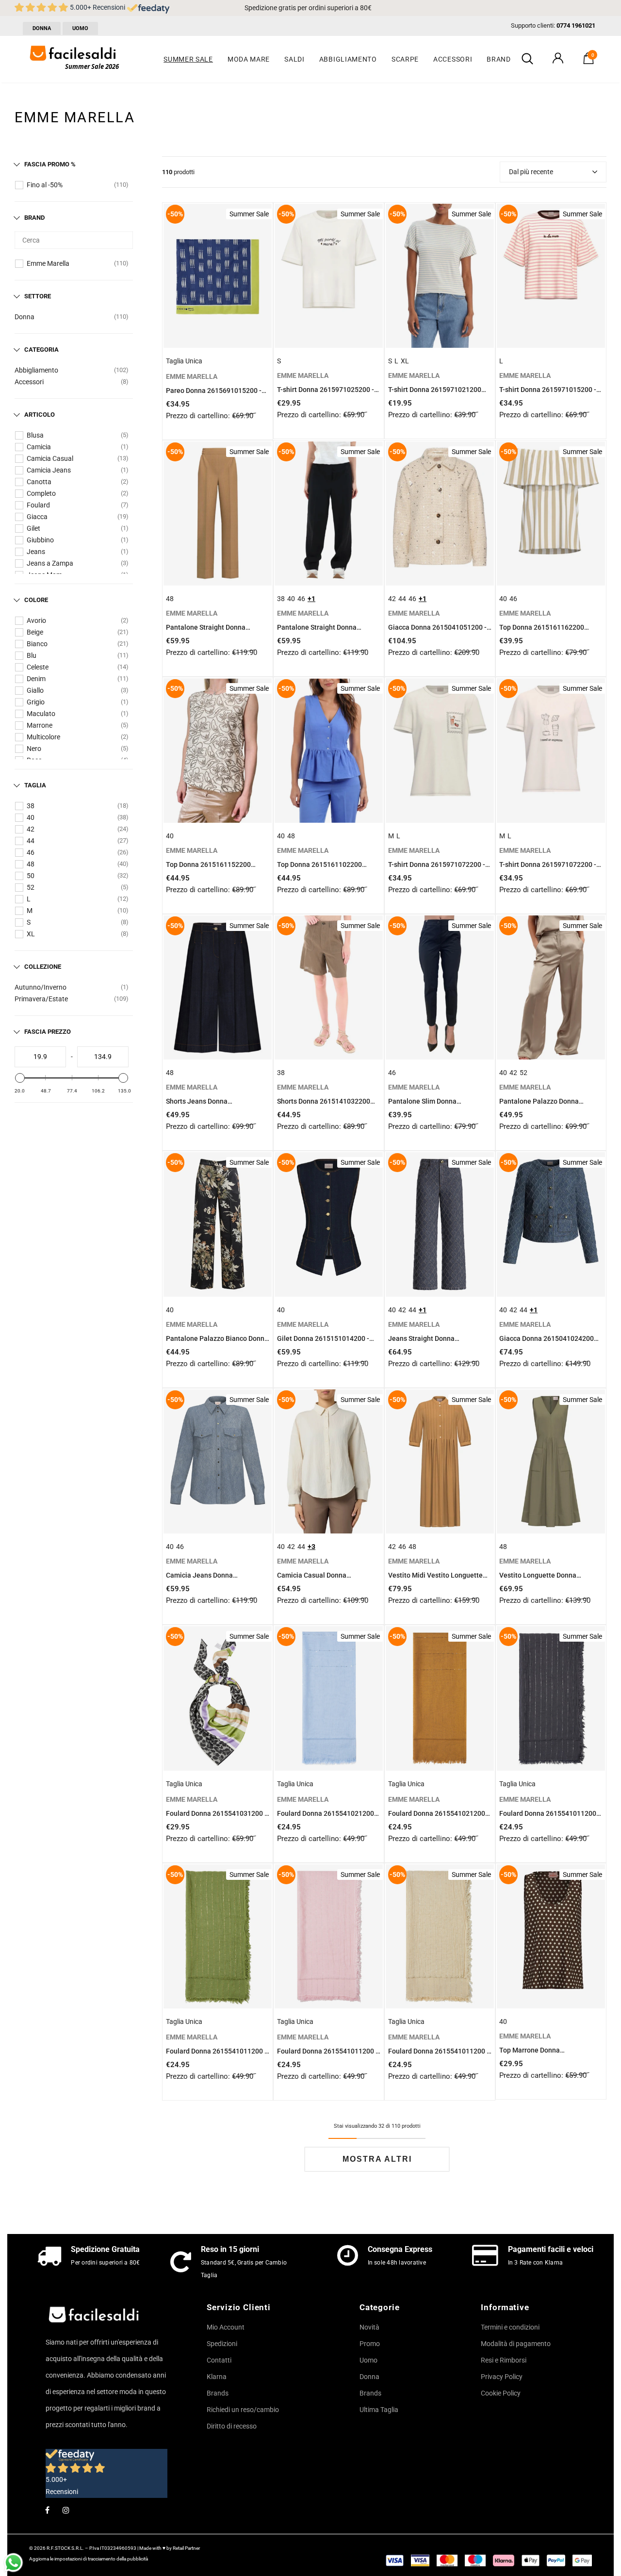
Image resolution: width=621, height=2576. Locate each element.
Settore (38, 296)
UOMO (80, 28)
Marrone (40, 725)
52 (31, 887)
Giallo (35, 690)
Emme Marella (48, 263)
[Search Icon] (527, 59)
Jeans (36, 552)
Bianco (37, 644)
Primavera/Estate (41, 999)
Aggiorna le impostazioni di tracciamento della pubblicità (89, 2559)
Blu (32, 655)
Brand (34, 218)
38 (31, 806)
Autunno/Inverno (41, 987)
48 (31, 864)
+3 (311, 1547)
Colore (36, 600)
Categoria (41, 350)
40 (31, 817)
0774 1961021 (576, 25)
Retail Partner (186, 2548)
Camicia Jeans (49, 470)
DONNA (42, 28)
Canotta (39, 482)
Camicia (39, 447)
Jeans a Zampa (50, 563)
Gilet (33, 528)
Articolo (40, 415)
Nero (34, 749)
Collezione (43, 967)
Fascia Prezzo (48, 1032)
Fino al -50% (45, 185)
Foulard (38, 505)
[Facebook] (47, 2510)
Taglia (35, 785)
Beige (35, 632)
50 (31, 876)
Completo (41, 493)
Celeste (38, 667)
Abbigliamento (36, 370)
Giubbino (40, 540)
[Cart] (588, 62)
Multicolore (43, 737)
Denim (36, 679)
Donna (25, 317)
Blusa (35, 435)
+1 (311, 599)
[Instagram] (66, 2510)
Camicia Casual (50, 458)
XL (31, 934)
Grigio (36, 702)
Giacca (37, 517)
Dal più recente (531, 172)
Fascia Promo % (50, 164)
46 (31, 852)
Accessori (29, 382)
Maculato (41, 714)
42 (31, 829)
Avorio (36, 620)
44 (31, 841)
